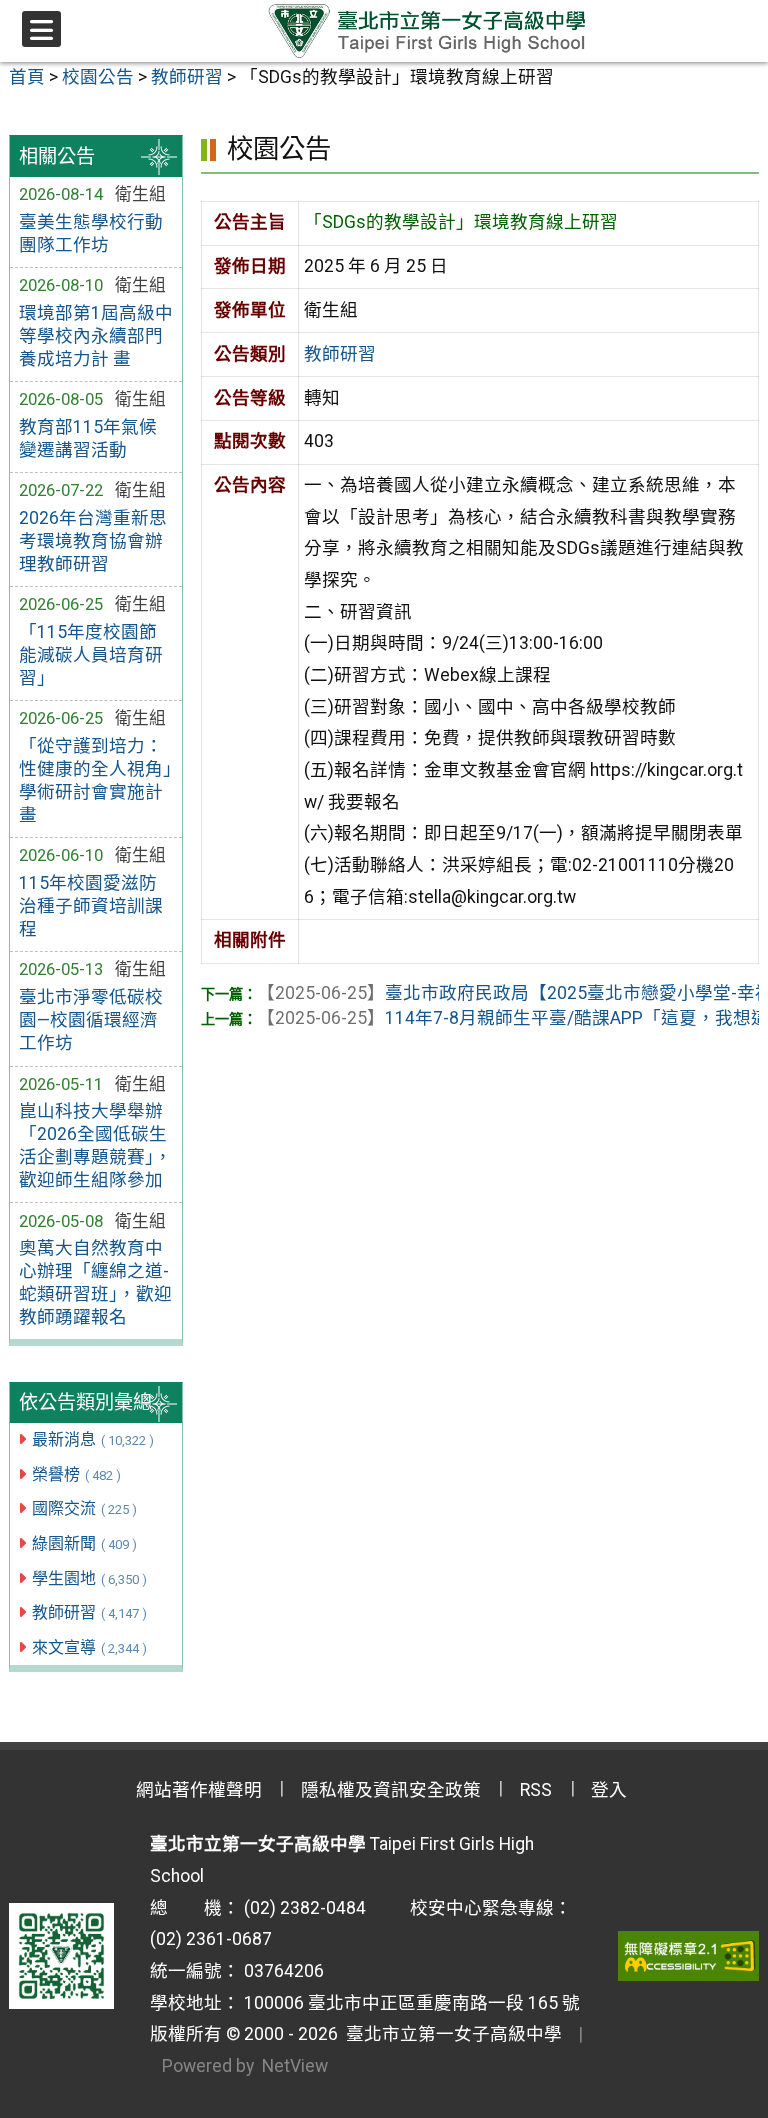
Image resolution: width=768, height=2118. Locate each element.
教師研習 (89, 1612)
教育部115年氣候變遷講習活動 (88, 438)
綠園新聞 (84, 1543)
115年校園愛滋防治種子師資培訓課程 (91, 906)
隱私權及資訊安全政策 (391, 1790)
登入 (609, 1790)
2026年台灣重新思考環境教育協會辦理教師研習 (93, 541)
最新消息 (93, 1439)
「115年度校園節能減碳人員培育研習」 (91, 655)
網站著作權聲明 (199, 1790)
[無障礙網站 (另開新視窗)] (688, 1956)
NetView (295, 2066)
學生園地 (89, 1578)
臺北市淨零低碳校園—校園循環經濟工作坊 (91, 1020)
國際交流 (84, 1508)
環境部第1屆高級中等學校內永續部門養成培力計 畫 (96, 336)
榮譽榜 (76, 1474)
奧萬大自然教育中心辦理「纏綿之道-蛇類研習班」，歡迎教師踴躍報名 (95, 1282)
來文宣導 (89, 1647)
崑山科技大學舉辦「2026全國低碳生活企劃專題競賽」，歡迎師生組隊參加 (95, 1145)
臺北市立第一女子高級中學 (450, 2034)
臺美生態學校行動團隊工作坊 (91, 233)
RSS (536, 1790)
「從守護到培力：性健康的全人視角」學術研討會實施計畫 (95, 780)
